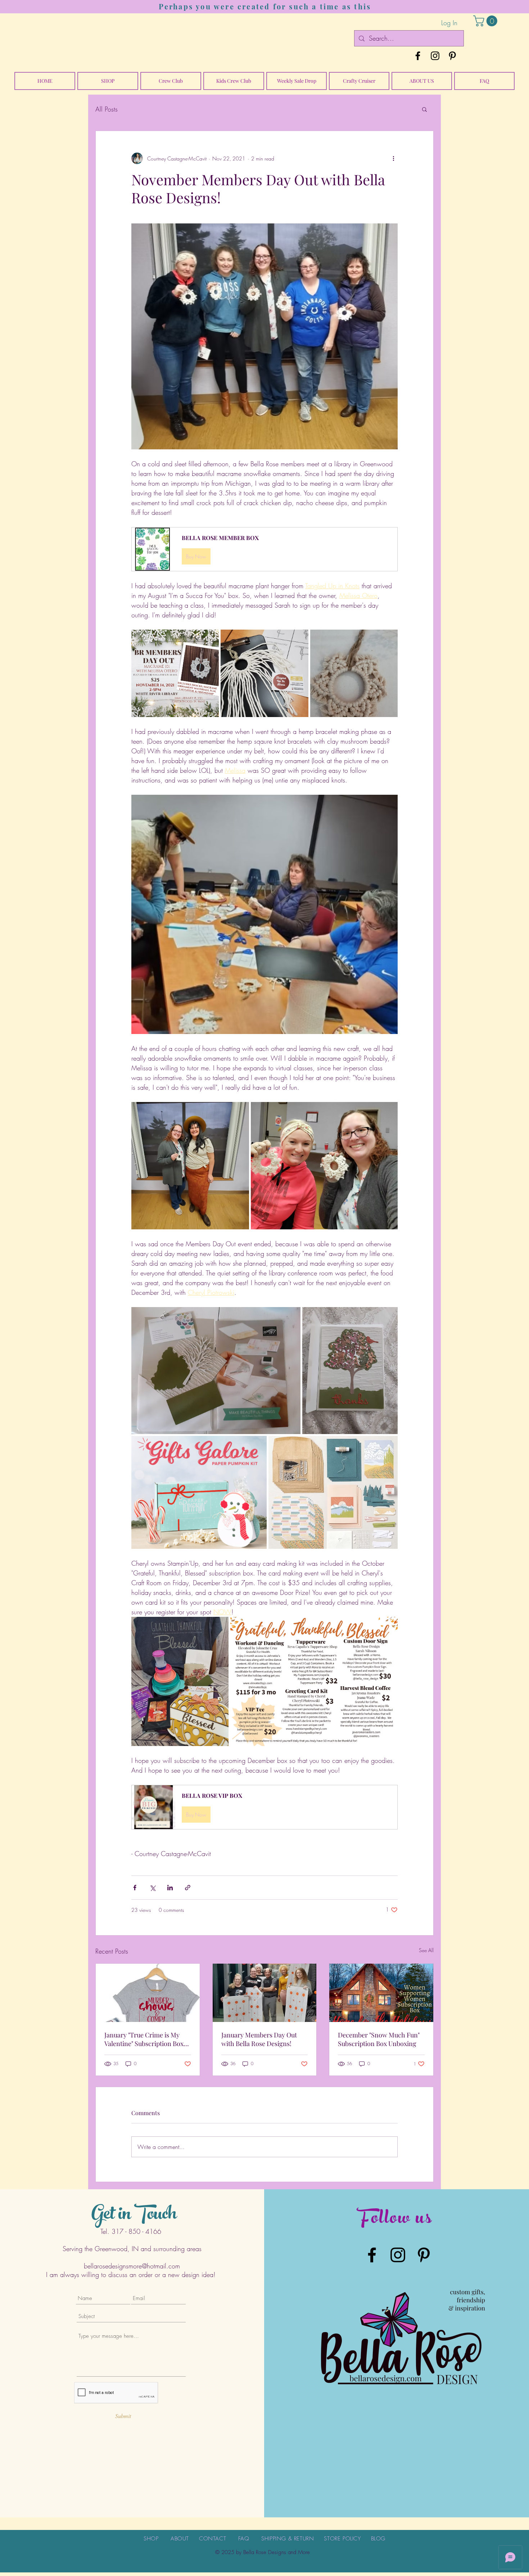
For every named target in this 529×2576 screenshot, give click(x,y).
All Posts (107, 109)
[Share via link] (188, 1888)
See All (426, 1950)
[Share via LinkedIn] (170, 1888)
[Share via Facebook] (135, 1888)
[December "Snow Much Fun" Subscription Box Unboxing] (381, 1993)
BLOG (378, 2539)
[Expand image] (175, 673)
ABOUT (180, 2539)
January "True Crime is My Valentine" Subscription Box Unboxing (144, 2039)
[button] (487, 21)
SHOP (151, 2539)
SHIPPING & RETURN (288, 2539)
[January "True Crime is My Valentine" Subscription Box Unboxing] (148, 1993)
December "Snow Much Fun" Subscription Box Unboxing (379, 2039)
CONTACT (212, 2539)
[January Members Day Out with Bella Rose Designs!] (265, 1993)
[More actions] (393, 158)
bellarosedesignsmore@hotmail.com (132, 2266)
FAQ (244, 2539)
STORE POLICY (342, 2539)
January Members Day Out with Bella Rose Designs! (259, 2039)
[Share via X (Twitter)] (152, 1888)
